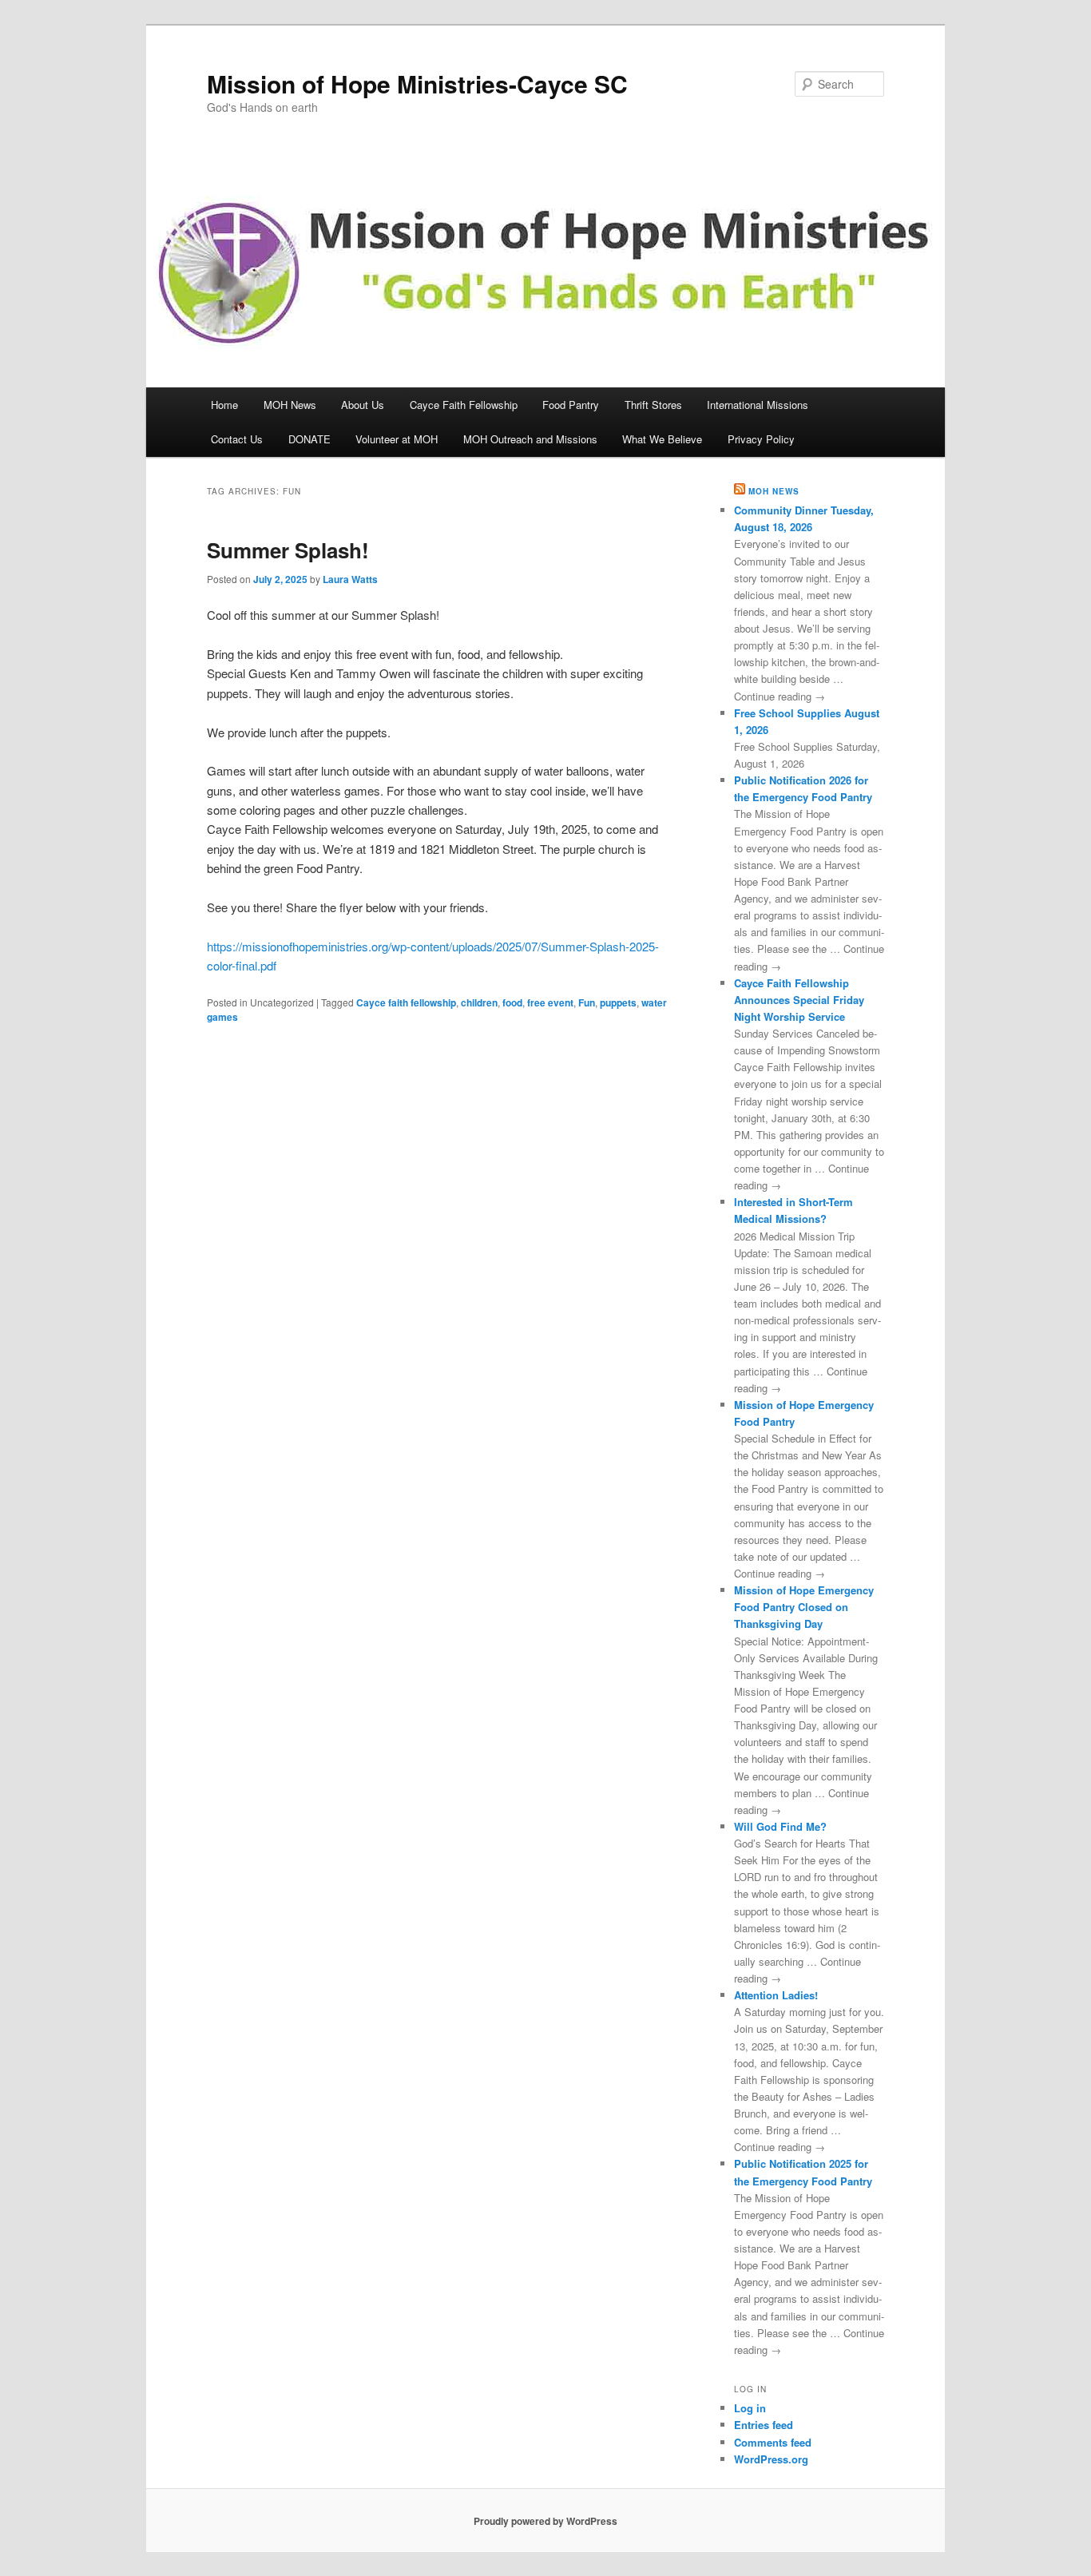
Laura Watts (350, 579)
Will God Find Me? (780, 1826)
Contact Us (237, 439)
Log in (750, 2408)
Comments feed (773, 2442)
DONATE (309, 439)
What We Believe (662, 439)
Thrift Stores (653, 405)
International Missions (758, 405)
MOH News (290, 405)
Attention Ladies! (776, 1995)
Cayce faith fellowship (406, 1002)
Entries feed (764, 2425)
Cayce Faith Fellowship (464, 405)
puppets (618, 1002)
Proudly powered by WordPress (545, 2521)
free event (550, 1002)
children (479, 1002)
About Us (363, 405)
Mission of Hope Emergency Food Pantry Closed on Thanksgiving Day (804, 1607)
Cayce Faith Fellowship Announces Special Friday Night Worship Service (799, 1000)
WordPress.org (771, 2459)
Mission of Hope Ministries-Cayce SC (417, 83)
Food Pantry (571, 405)
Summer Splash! (288, 550)
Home (224, 405)
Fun (587, 1002)
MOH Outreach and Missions (530, 439)
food (512, 1002)
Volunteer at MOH (397, 439)
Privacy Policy (761, 439)
